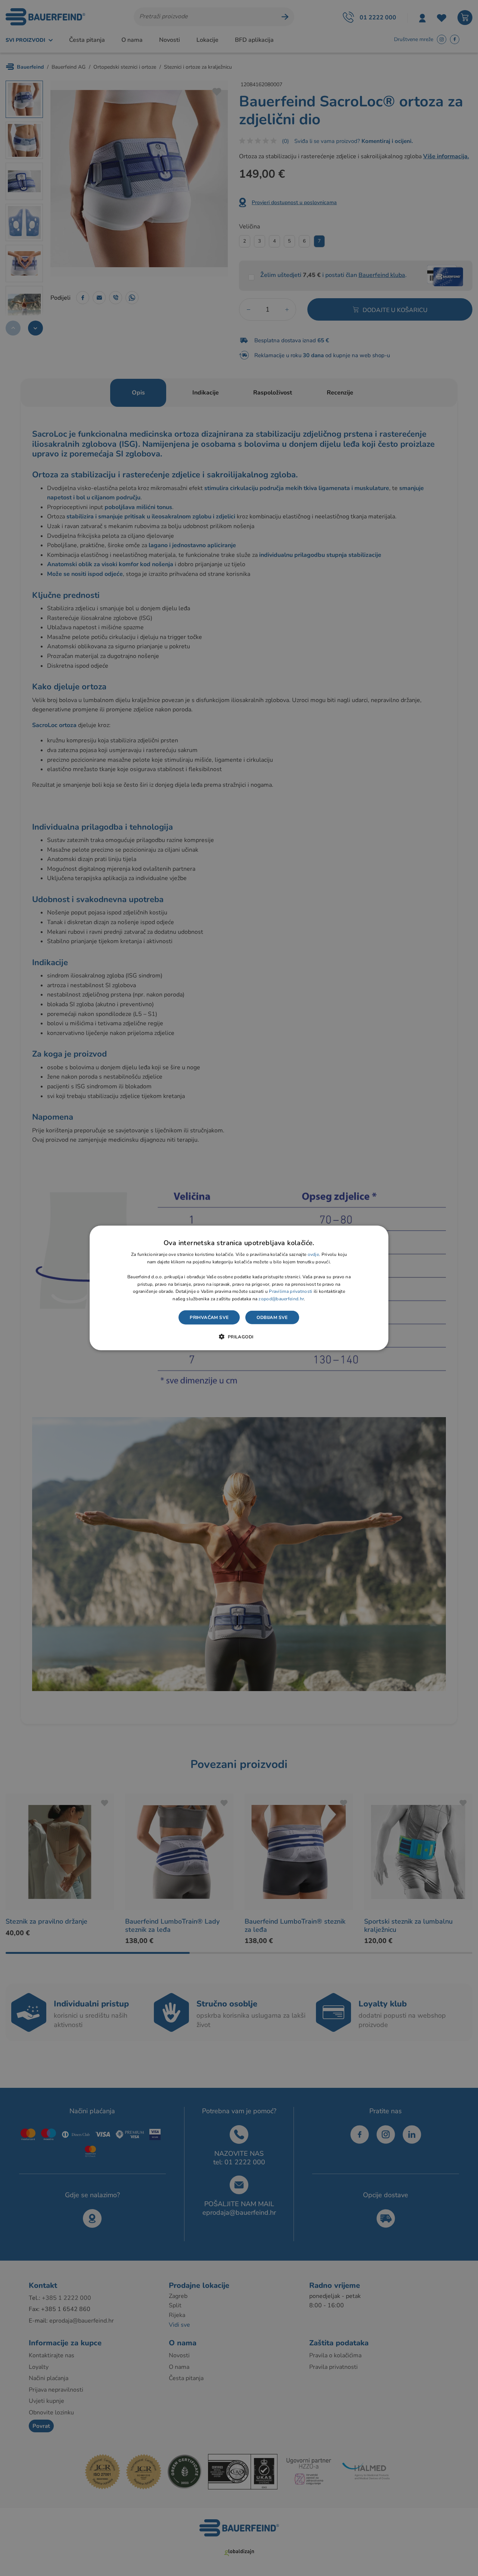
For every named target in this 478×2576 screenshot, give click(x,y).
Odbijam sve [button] (272, 1317)
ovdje (314, 1254)
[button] (239, 1337)
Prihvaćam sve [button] (209, 1317)
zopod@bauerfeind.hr (281, 1299)
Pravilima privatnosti (291, 1291)
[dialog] (239, 1288)
